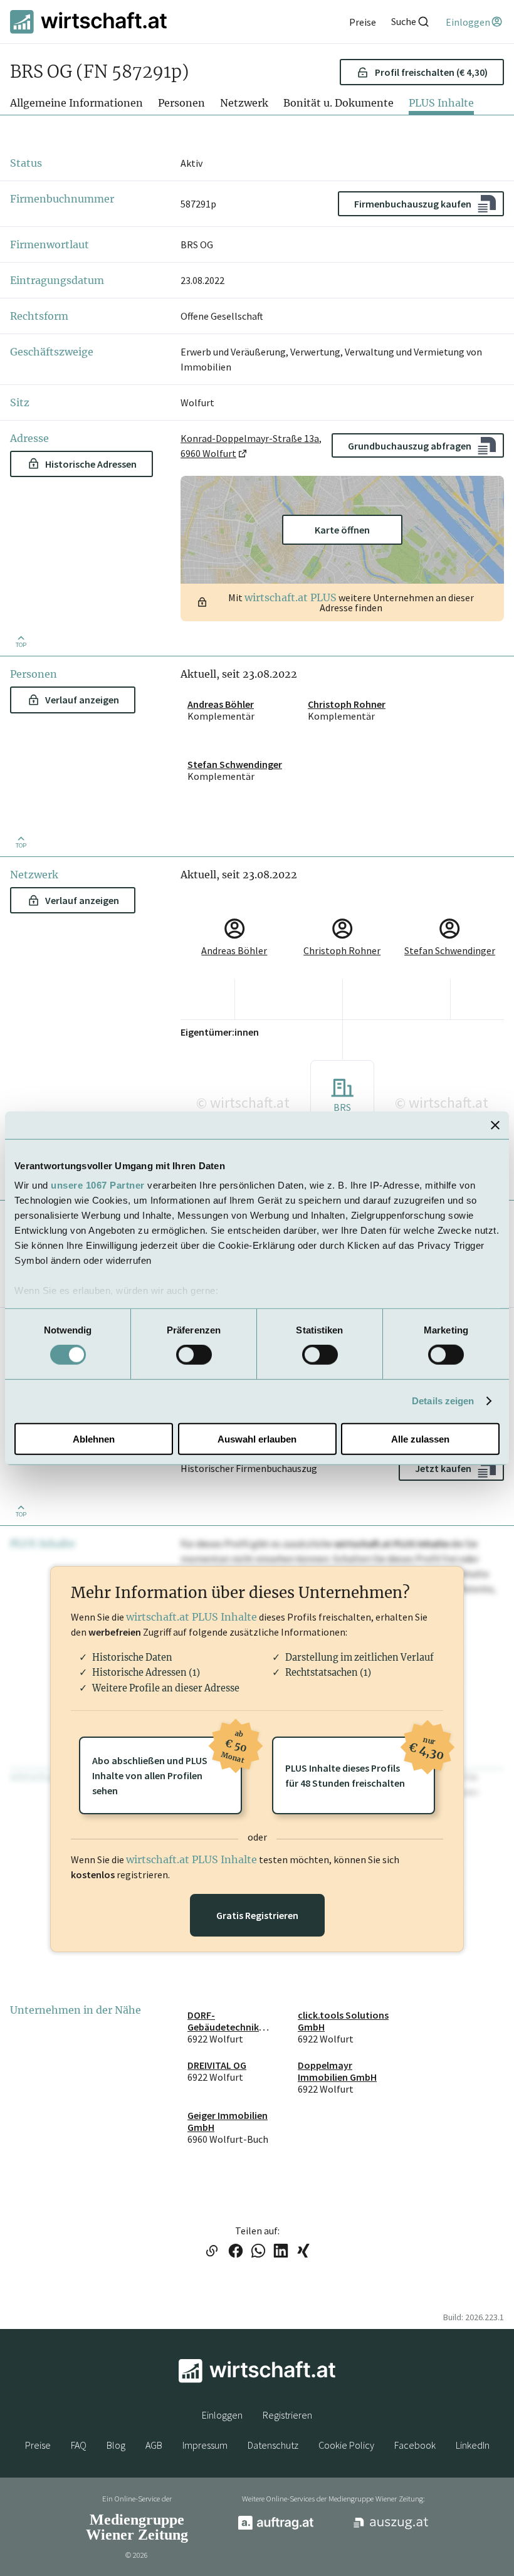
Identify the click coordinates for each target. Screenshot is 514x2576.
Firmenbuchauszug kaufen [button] (413, 204)
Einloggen (222, 2415)
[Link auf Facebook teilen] (236, 2252)
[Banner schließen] (495, 1125)
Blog (116, 2445)
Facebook (415, 2445)
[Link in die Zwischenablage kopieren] (212, 2252)
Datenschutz (273, 2445)
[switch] (194, 1355)
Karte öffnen (342, 530)
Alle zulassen (420, 1439)
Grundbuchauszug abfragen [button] (410, 446)
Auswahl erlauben (257, 1439)
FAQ (79, 2445)
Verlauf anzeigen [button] (82, 700)
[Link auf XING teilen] (303, 2252)
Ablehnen (94, 1439)
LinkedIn (473, 2445)
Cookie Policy (346, 2445)
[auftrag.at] (276, 2526)
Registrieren (287, 2415)
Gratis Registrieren (257, 1915)
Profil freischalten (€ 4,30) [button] (431, 72)
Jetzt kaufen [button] (443, 1468)
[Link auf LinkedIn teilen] (281, 2252)
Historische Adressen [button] (91, 464)
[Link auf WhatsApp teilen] (258, 2252)
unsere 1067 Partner (98, 1185)
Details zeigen (443, 1401)
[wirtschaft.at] (88, 22)
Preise (38, 2445)
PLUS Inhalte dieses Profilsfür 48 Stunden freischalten (360, 1763)
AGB (154, 2445)
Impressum (205, 2445)
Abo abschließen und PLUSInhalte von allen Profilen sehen (167, 1767)
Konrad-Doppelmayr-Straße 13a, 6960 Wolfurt (251, 446)
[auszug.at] (391, 2528)
